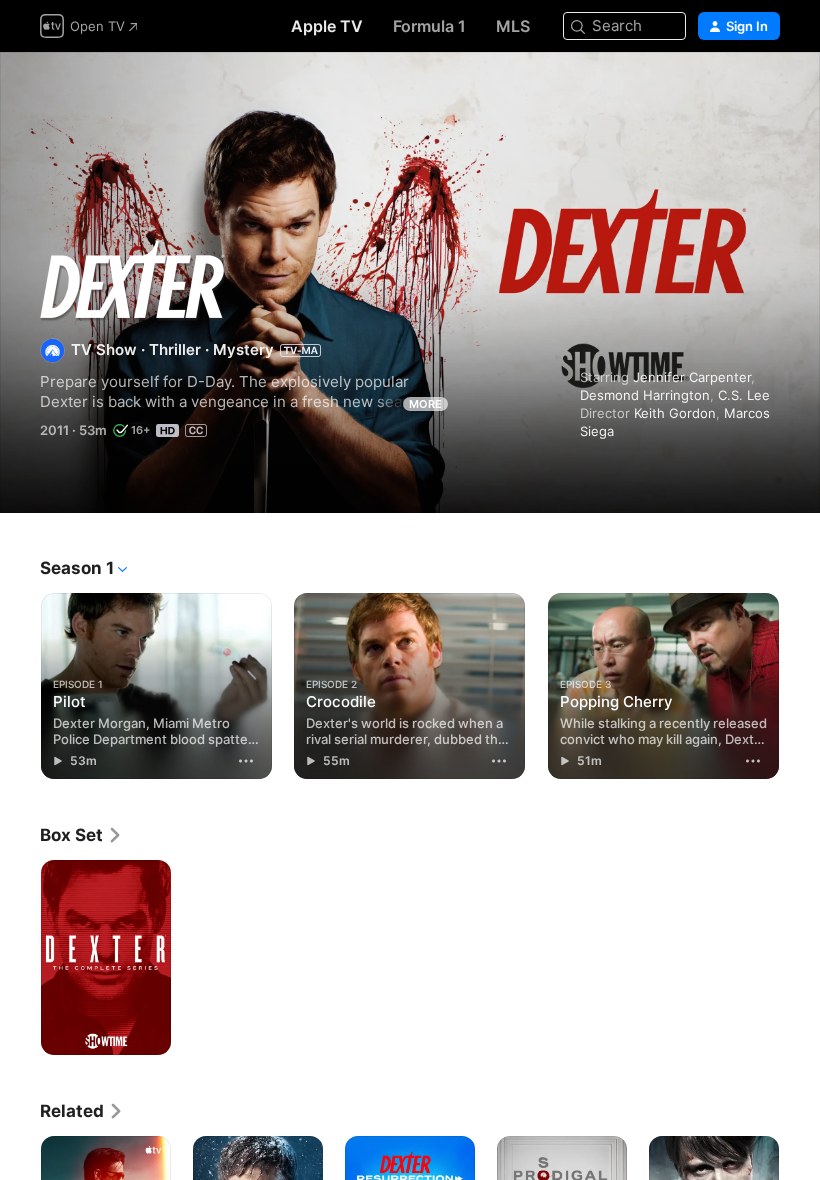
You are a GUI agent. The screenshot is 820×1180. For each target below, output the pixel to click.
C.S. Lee (744, 395)
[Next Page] (800, 682)
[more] (246, 761)
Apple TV (327, 26)
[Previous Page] (20, 682)
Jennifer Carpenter (692, 377)
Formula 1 (429, 26)
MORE (425, 404)
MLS (513, 26)
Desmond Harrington (645, 395)
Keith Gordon (675, 413)
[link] (81, 835)
